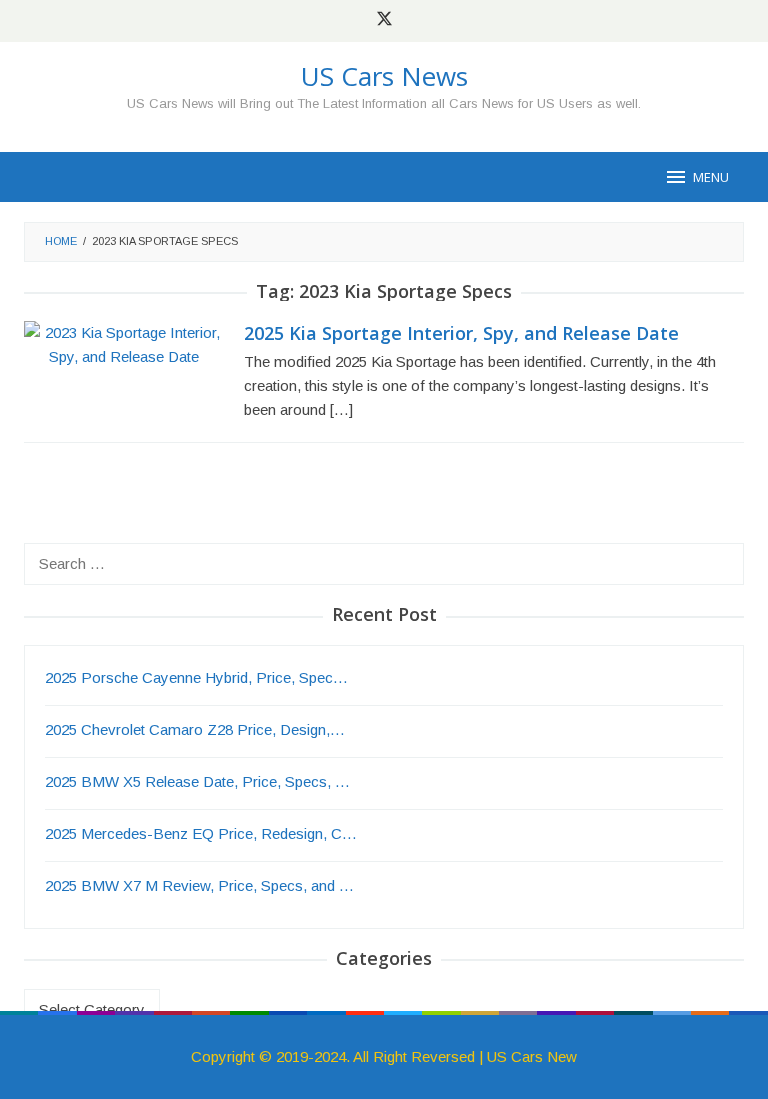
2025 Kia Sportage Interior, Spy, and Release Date (461, 333)
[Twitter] (384, 21)
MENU (711, 177)
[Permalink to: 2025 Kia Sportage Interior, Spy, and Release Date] (124, 343)
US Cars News (384, 76)
